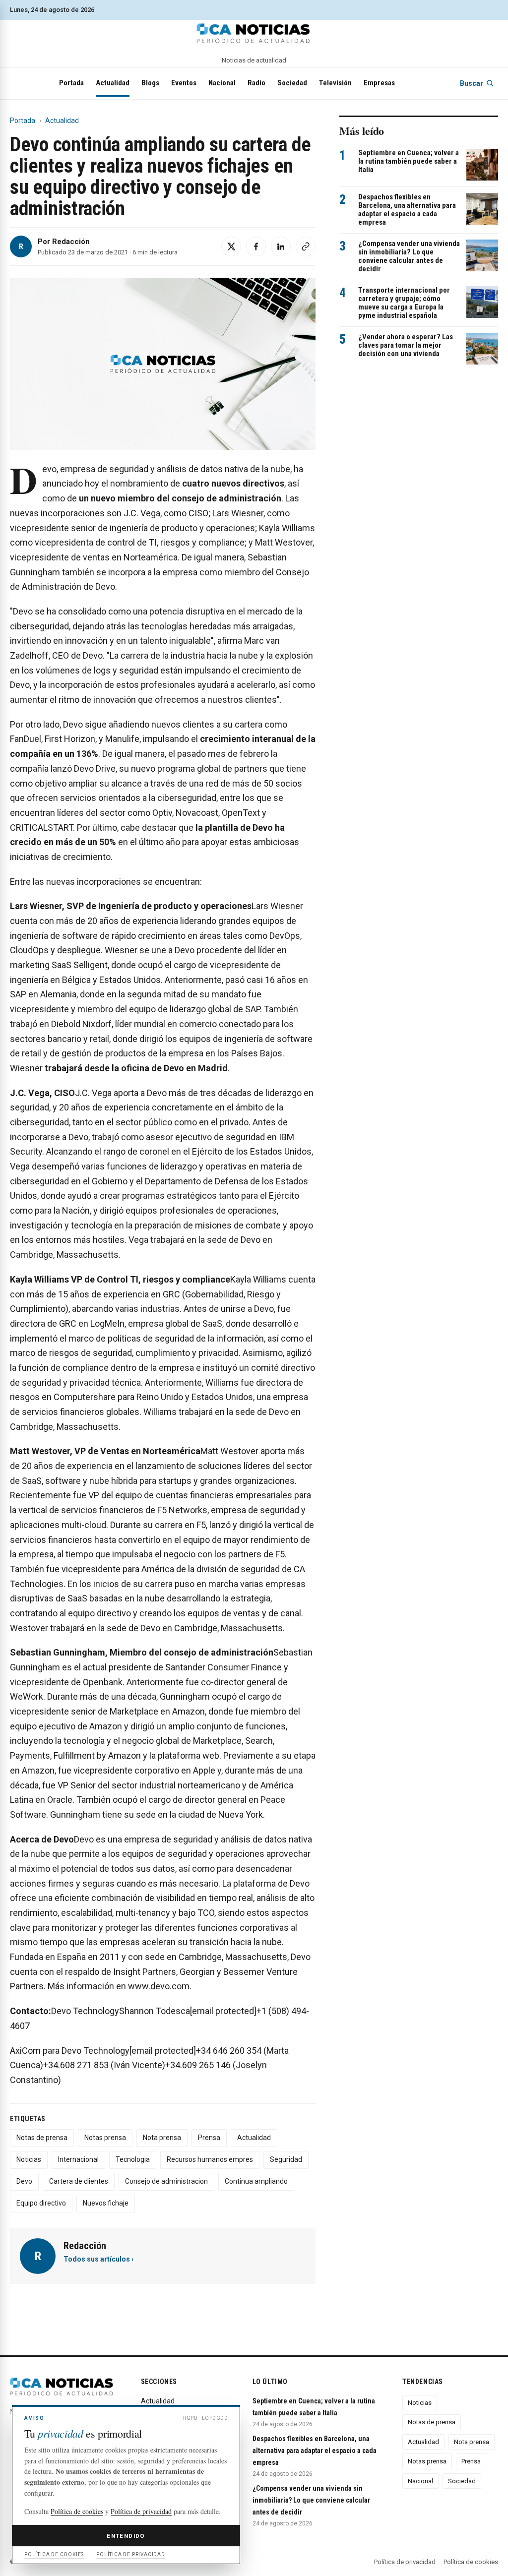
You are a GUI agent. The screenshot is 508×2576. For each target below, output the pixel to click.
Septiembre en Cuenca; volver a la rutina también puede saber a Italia (409, 161)
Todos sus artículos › (98, 2259)
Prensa (209, 2138)
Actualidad (113, 83)
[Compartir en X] (231, 246)
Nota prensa (162, 2138)
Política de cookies (471, 2562)
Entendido (126, 2536)
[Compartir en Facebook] (256, 246)
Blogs (150, 83)
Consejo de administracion (166, 2181)
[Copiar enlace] (306, 246)
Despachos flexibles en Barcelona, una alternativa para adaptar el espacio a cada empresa (407, 210)
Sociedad (292, 83)
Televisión (335, 83)
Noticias (29, 2159)
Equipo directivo (41, 2203)
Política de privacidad (405, 2562)
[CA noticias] (254, 33)
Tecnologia (133, 2159)
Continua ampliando (256, 2181)
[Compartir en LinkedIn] (281, 246)
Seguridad (286, 2159)
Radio (256, 83)
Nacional (222, 83)
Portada (71, 83)
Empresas (379, 83)
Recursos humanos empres (210, 2159)
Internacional (78, 2159)
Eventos (184, 83)
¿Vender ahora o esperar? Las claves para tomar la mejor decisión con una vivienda (406, 345)
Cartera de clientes (79, 2181)
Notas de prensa (42, 2138)
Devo (24, 2181)
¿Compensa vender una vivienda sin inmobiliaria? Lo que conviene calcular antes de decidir (409, 256)
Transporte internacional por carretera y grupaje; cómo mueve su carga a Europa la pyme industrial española (404, 303)
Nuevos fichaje (106, 2203)
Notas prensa (105, 2138)
